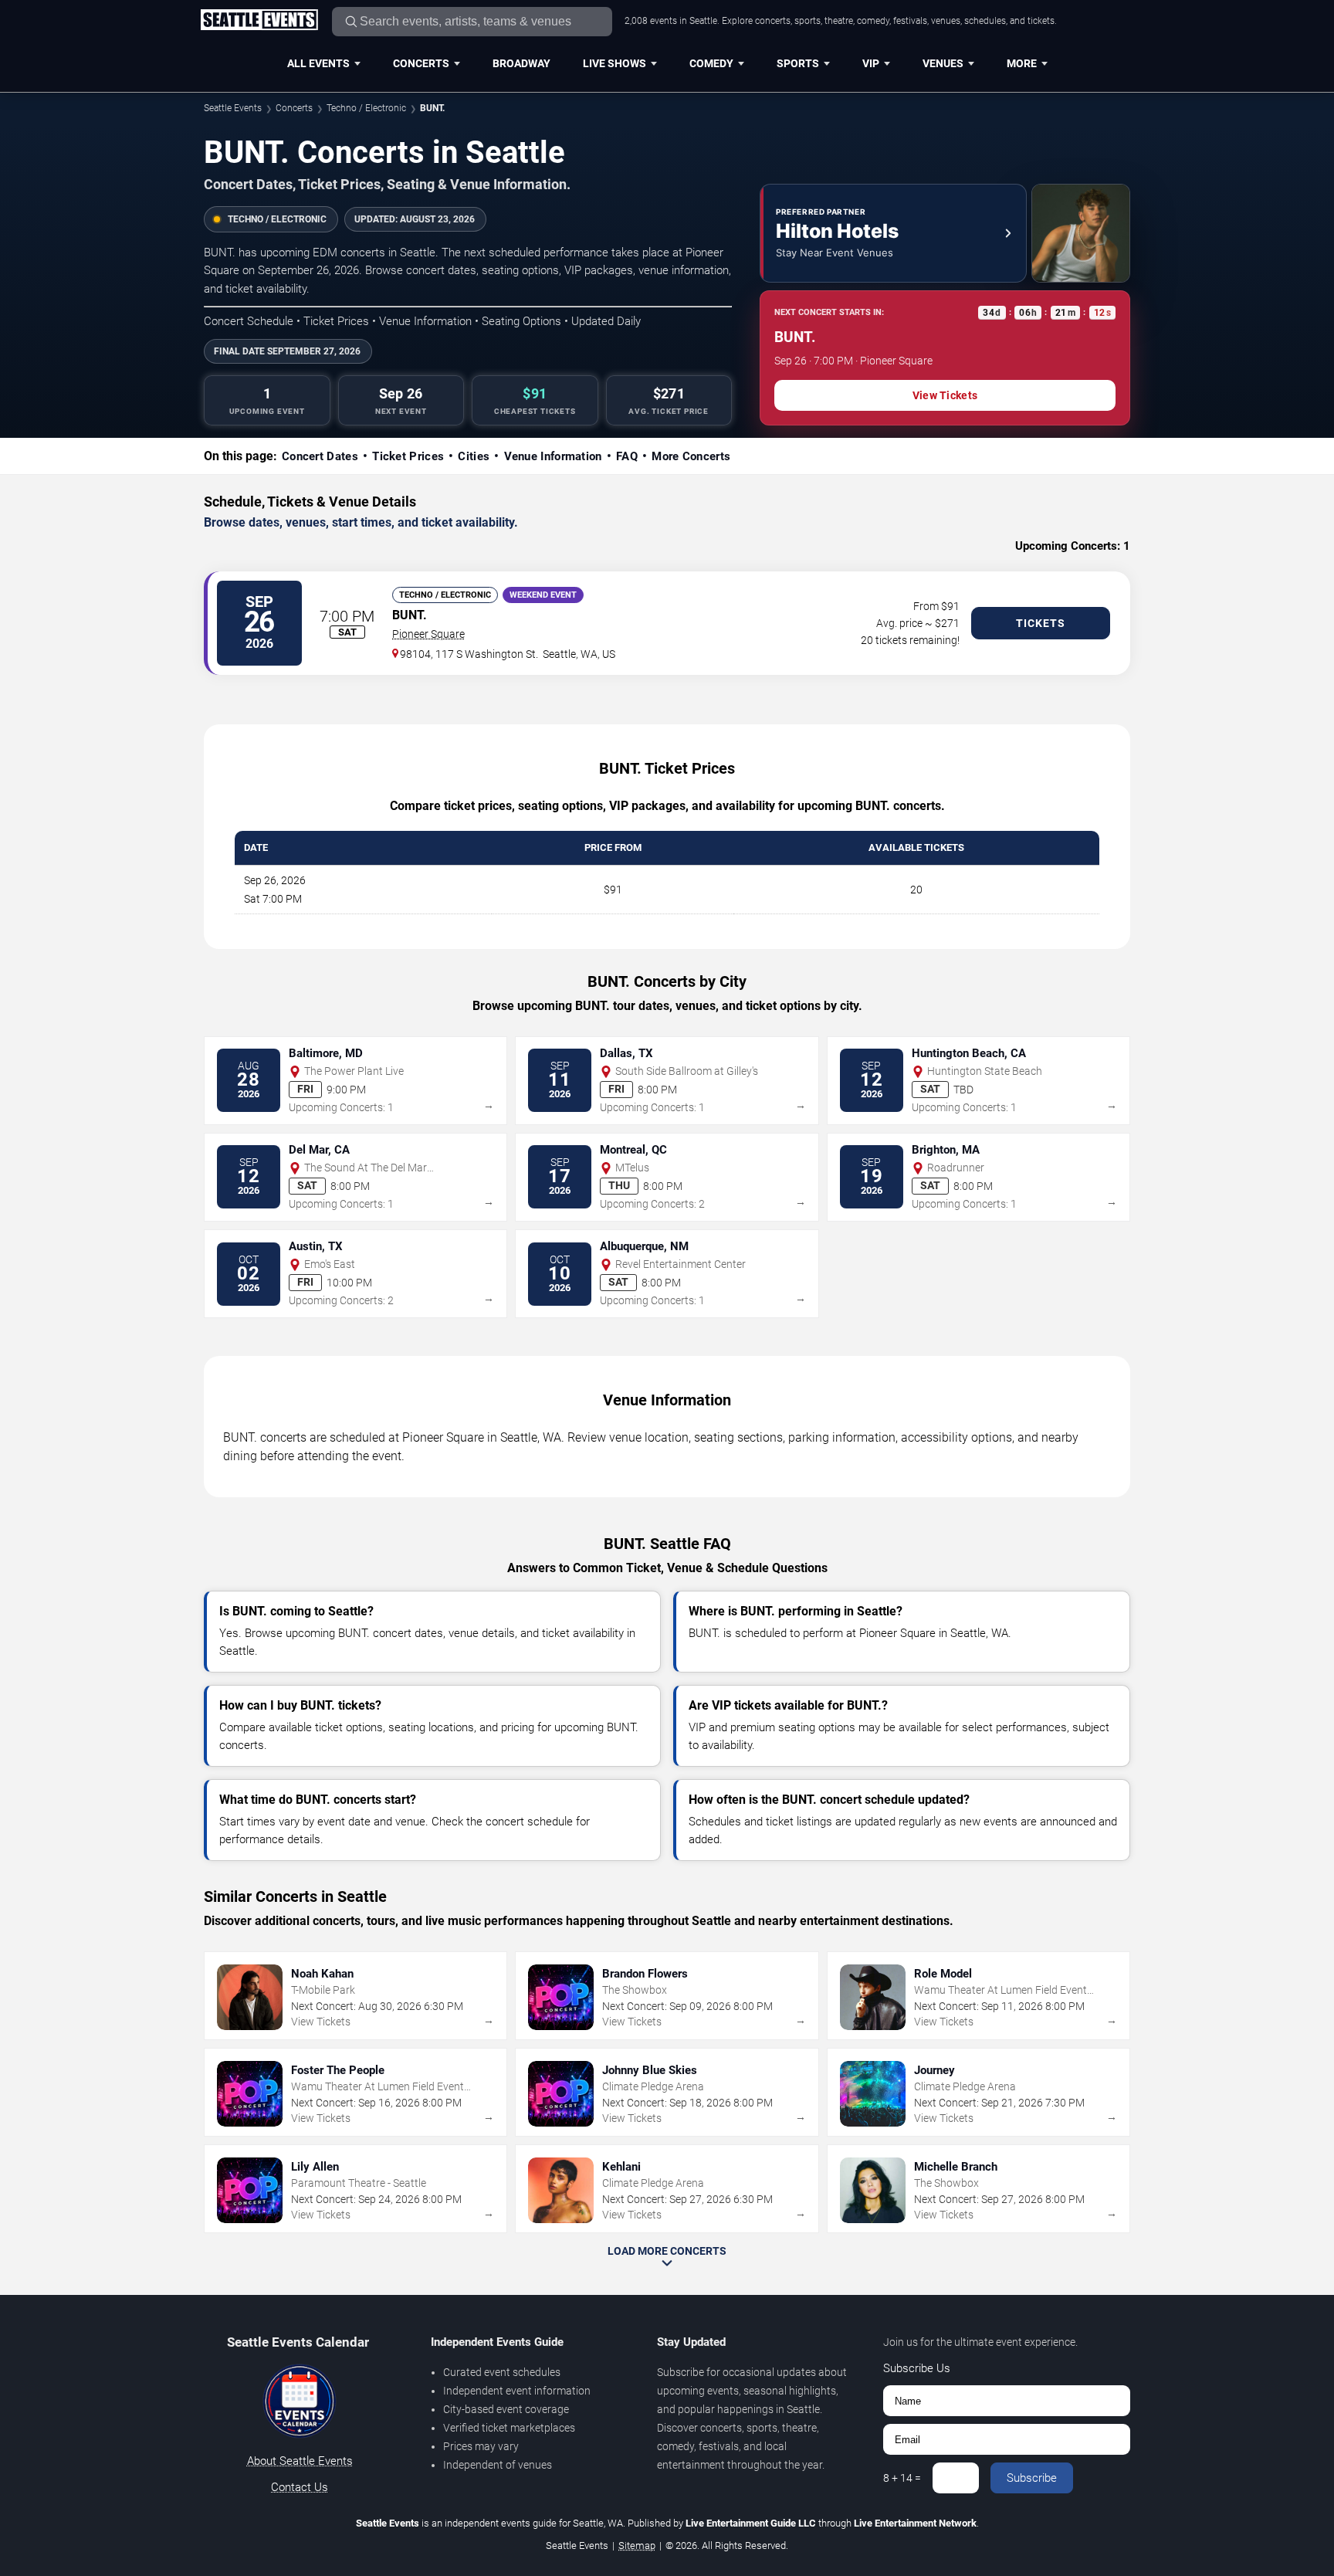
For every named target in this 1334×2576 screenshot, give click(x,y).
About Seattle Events (300, 2461)
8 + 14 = (902, 2478)
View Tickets (945, 395)
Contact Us (300, 2487)
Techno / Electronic (366, 108)
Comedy (711, 63)
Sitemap (637, 2545)
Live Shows (615, 63)
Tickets (1041, 623)
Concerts (421, 63)
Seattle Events (233, 108)
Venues (943, 63)
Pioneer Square (428, 634)
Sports (798, 63)
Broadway (521, 63)
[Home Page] (259, 21)
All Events (318, 63)
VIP (871, 63)
